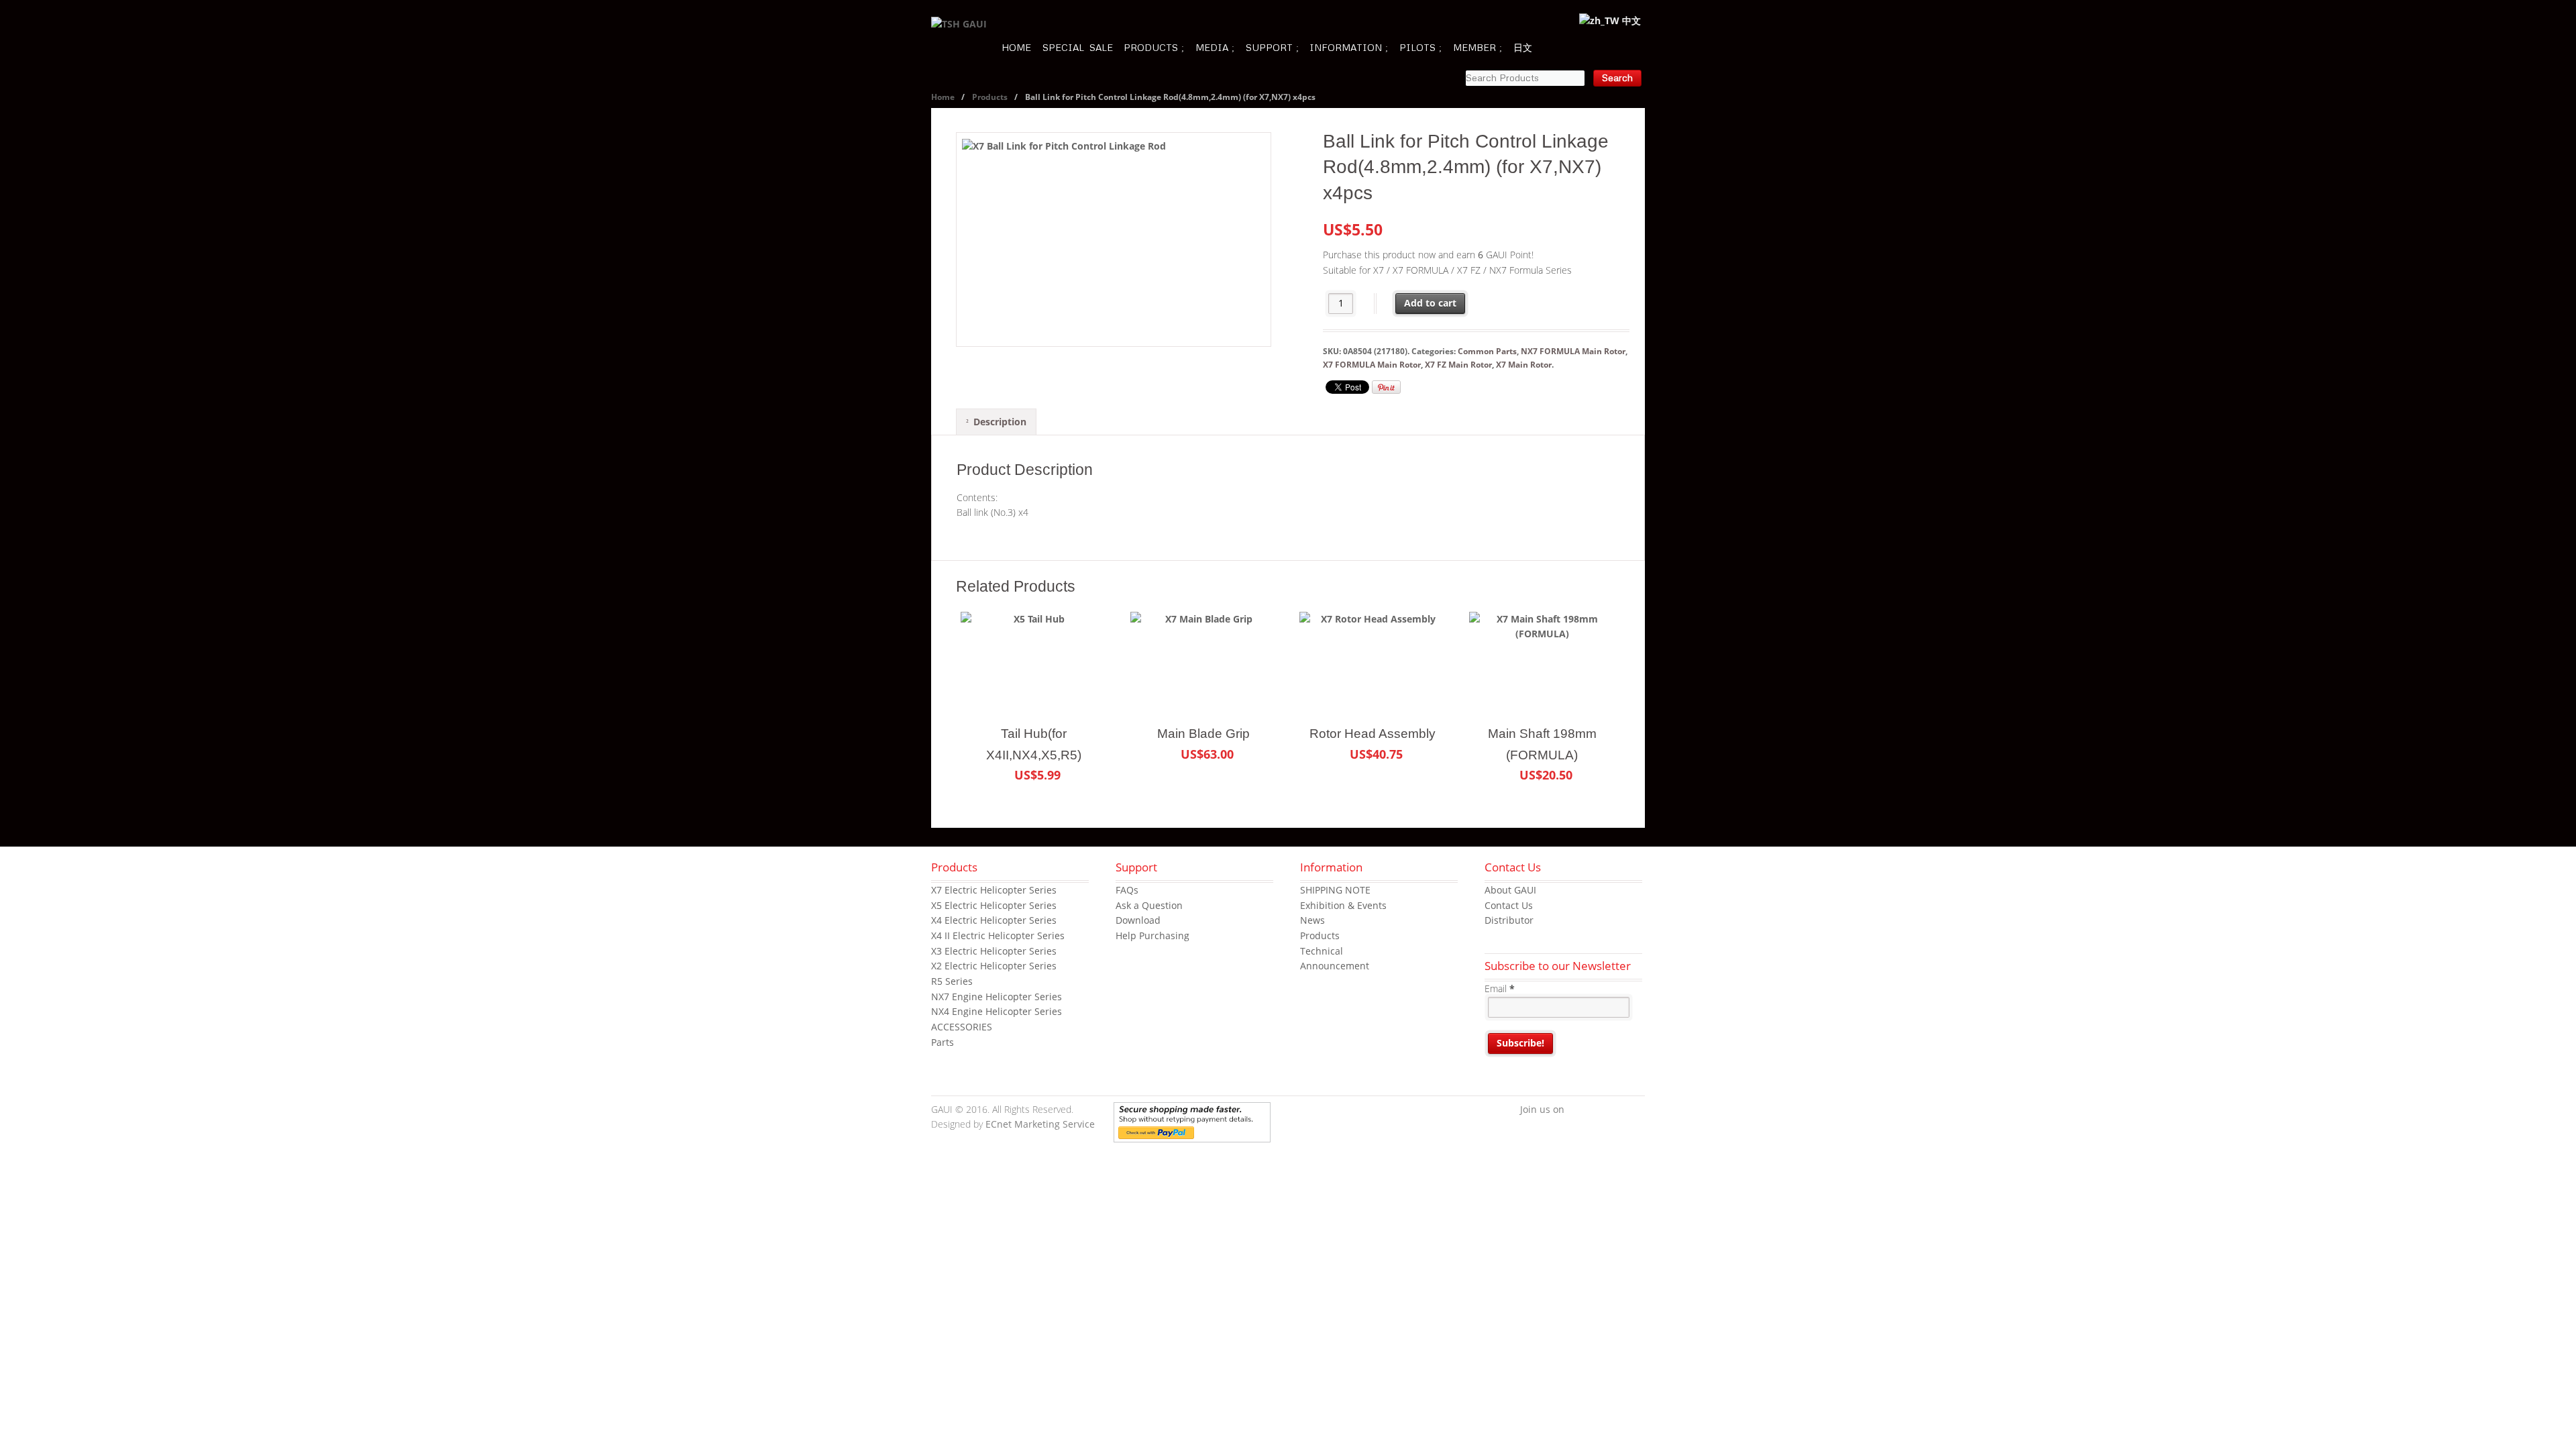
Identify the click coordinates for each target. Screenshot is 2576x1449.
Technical (1322, 951)
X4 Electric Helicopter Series (994, 920)
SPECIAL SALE (1078, 47)
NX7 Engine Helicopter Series (997, 997)
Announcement (1335, 966)
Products (990, 97)
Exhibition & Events (1343, 905)
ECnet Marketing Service (1040, 1124)
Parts (943, 1042)
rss (1635, 1110)
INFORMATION (1346, 47)
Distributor (1509, 920)
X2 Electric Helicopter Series (994, 966)
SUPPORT (1269, 47)
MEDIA (1212, 47)
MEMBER (1474, 47)
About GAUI (1510, 890)
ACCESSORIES (962, 1027)
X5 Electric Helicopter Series (994, 905)
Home (943, 97)
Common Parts (1487, 351)
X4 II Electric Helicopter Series (998, 935)
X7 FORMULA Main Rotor (1372, 365)
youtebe (1615, 1110)
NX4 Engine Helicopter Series (997, 1011)
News (1312, 920)
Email (1500, 988)
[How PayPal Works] (1192, 1134)
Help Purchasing (1152, 935)
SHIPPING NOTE (1335, 890)
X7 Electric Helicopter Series (994, 890)
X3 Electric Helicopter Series (994, 951)
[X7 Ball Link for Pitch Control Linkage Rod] (1114, 239)
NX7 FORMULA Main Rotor (1573, 351)
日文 (1523, 47)
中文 (1630, 20)
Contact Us (1509, 905)
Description (1000, 422)
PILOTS (1417, 47)
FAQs (1127, 890)
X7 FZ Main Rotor (1458, 365)
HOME (1016, 47)
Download (1138, 920)
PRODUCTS (1151, 47)
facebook (1574, 1110)
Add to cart (1430, 303)
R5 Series (952, 981)
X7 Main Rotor (1524, 365)
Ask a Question (1149, 905)
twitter (1595, 1110)
